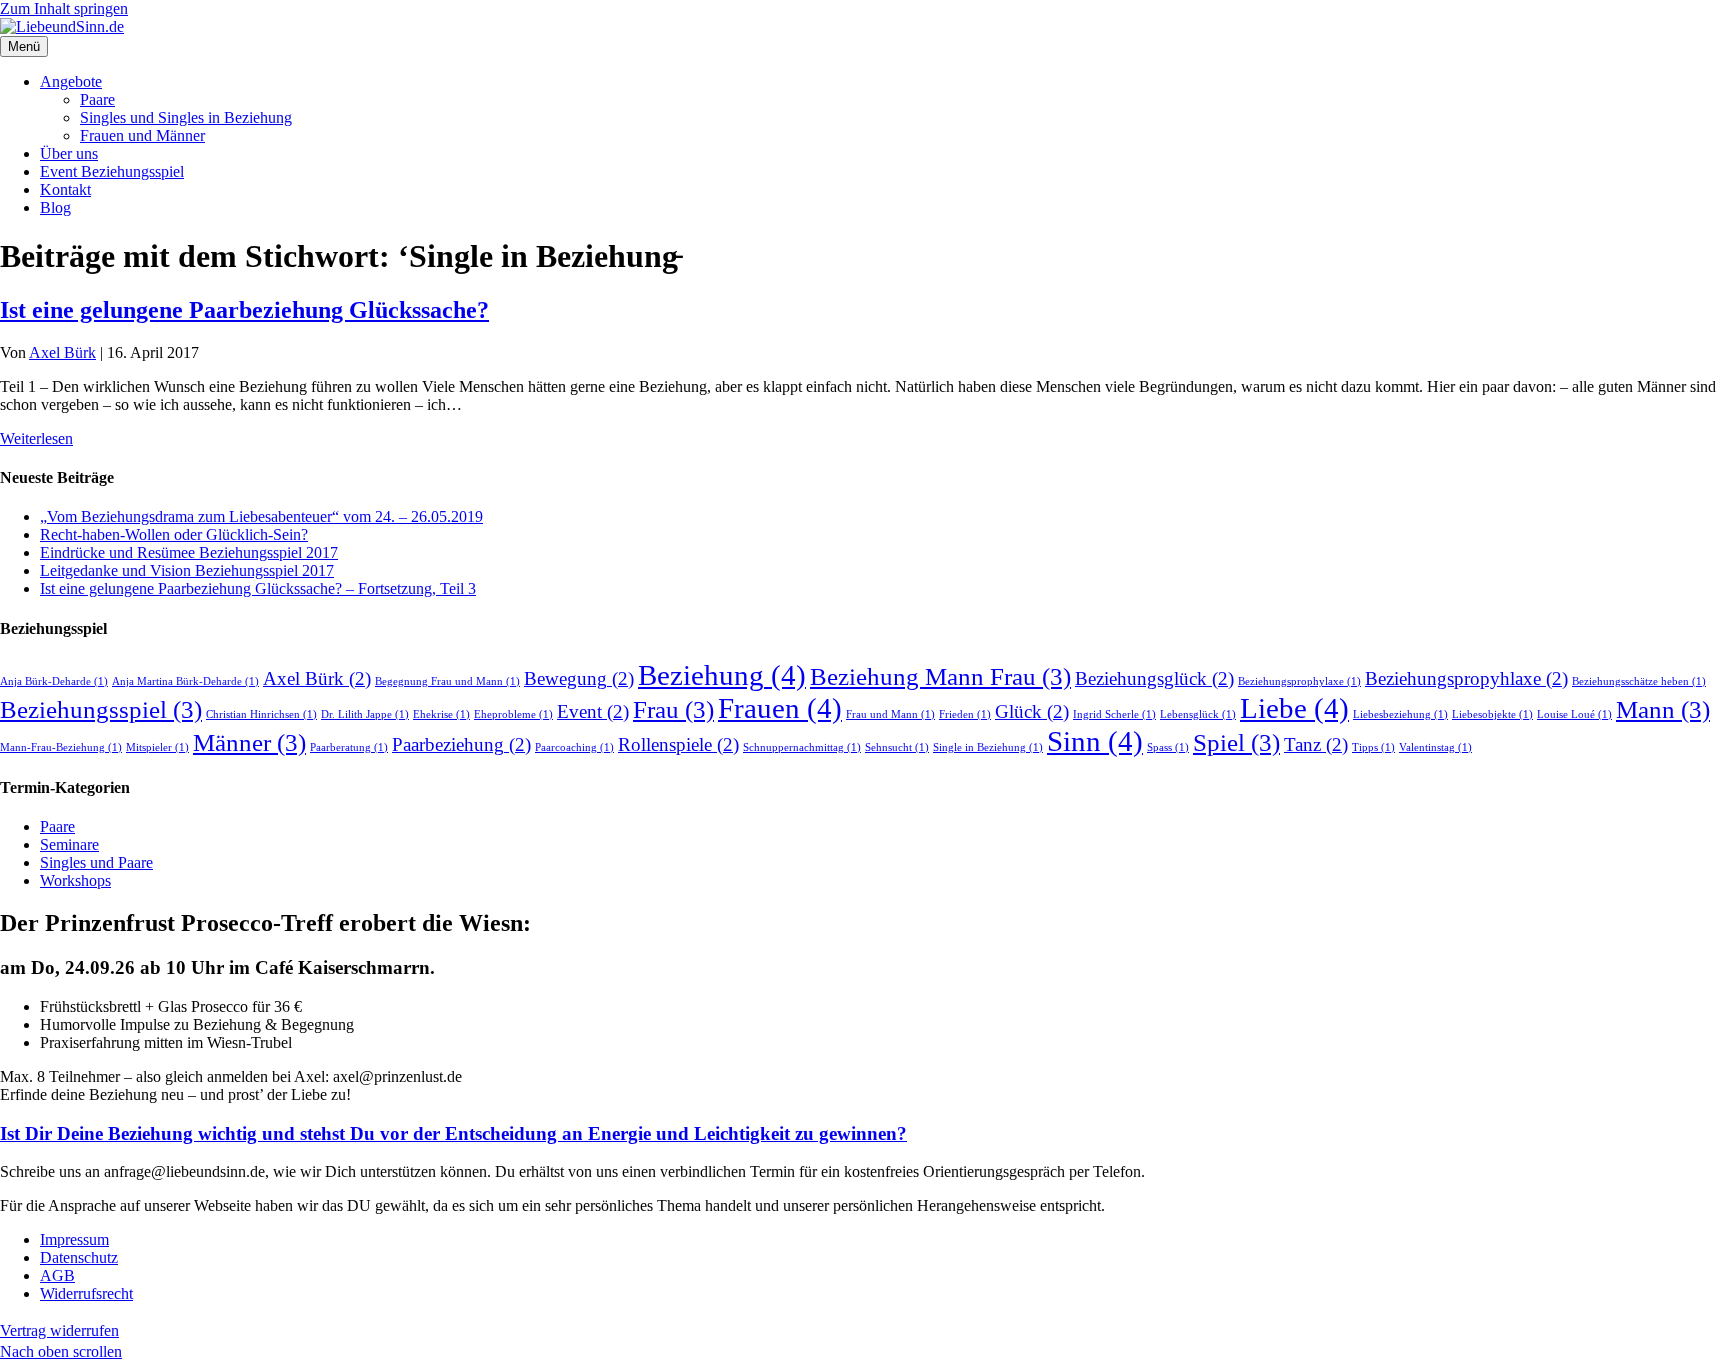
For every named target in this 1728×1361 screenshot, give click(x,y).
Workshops (75, 880)
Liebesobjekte (1492, 714)
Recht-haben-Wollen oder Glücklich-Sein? (174, 534)
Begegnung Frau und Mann (447, 681)
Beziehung (722, 675)
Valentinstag (1435, 747)
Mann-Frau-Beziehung (61, 747)
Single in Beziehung (988, 747)
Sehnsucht (897, 747)
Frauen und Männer (142, 135)
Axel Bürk (317, 678)
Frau (673, 709)
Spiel (1236, 742)
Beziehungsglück (1154, 678)
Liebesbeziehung (1400, 714)
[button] (61, 1351)
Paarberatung (349, 747)
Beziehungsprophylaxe (1299, 681)
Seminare (69, 844)
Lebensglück (1198, 714)
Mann (1663, 709)
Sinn (1095, 741)
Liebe (1294, 708)
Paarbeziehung (461, 744)
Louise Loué (1574, 714)
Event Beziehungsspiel (112, 171)
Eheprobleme (513, 714)
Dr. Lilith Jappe (365, 714)
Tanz (1316, 744)
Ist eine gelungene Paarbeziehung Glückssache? (244, 310)
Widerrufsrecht (86, 1293)
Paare (97, 99)
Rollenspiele (678, 744)
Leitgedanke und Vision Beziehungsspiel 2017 (187, 570)
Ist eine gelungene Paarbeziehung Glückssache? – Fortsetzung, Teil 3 (258, 588)
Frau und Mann (890, 714)
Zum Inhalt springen (64, 8)
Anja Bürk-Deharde (54, 681)
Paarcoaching (574, 747)
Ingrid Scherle (1114, 714)
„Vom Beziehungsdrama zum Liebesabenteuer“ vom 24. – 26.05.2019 (261, 516)
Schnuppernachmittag (802, 747)
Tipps (1373, 747)
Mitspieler (157, 747)
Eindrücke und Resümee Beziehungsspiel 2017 (189, 552)
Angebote (71, 81)
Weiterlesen (36, 438)
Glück (1032, 711)
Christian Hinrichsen (261, 714)
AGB (57, 1275)
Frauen (780, 708)
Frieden (965, 714)
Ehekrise (441, 714)
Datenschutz (79, 1257)
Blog (55, 207)
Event (593, 711)
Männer (249, 742)
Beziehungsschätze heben (1639, 681)
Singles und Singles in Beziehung (186, 117)
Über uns (69, 153)
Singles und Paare (96, 862)
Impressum (74, 1239)
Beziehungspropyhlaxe (1466, 678)
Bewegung (579, 678)
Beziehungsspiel (101, 709)
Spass (1168, 747)
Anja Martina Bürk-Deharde (185, 681)
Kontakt (65, 189)
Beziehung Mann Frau (940, 676)
